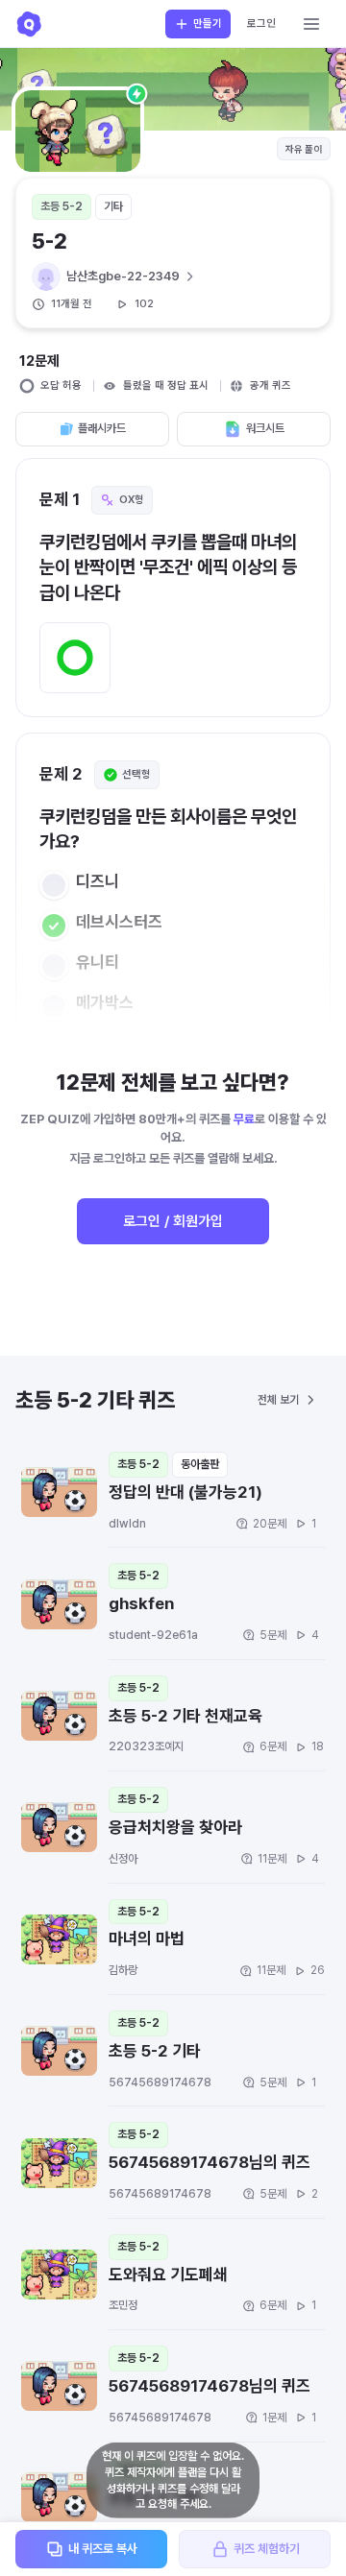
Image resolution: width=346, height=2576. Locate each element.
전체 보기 (278, 1400)
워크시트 (265, 428)
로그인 (261, 24)
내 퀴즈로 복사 (103, 2549)
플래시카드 (102, 428)
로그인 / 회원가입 (173, 1221)
